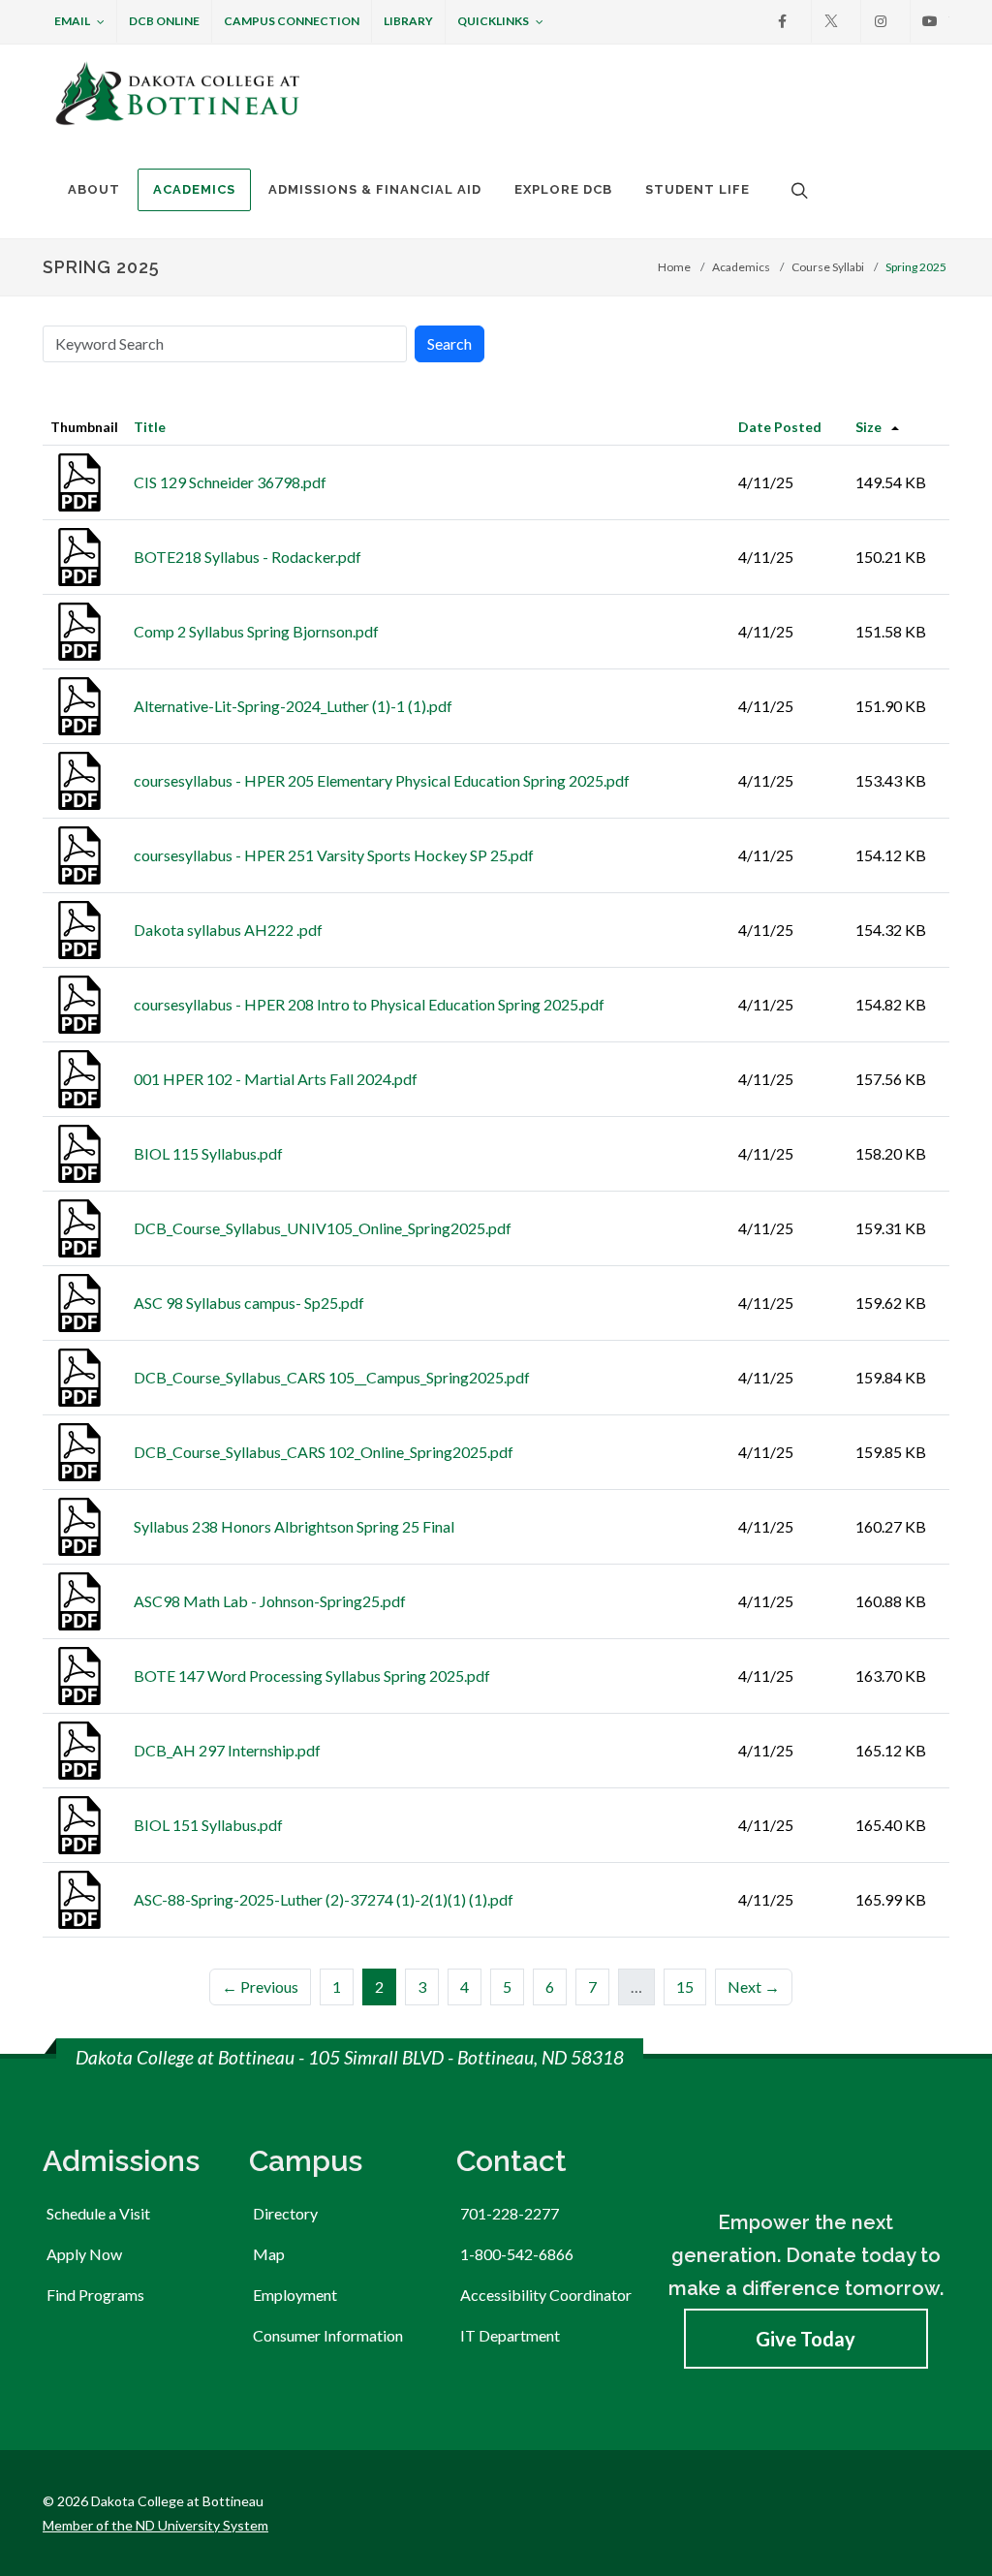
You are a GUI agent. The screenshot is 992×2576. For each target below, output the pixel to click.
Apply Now (84, 2254)
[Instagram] (881, 21)
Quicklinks (493, 21)
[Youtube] (930, 21)
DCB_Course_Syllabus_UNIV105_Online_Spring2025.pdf (323, 1228)
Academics (741, 267)
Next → (754, 1986)
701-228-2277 (510, 2213)
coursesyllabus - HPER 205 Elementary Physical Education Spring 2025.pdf (382, 780)
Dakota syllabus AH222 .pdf (228, 930)
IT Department (510, 2335)
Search (449, 343)
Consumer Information (328, 2335)
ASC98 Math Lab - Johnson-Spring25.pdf (270, 1601)
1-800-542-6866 (517, 2254)
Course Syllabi (828, 267)
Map (269, 2254)
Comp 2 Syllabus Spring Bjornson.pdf (256, 631)
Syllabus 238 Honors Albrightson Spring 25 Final (294, 1526)
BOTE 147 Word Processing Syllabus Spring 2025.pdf (312, 1676)
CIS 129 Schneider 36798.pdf (230, 482)
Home (674, 267)
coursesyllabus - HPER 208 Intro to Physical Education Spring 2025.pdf (369, 1004)
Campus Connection (292, 21)
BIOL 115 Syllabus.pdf (208, 1153)
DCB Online (164, 21)
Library (408, 21)
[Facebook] (782, 21)
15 (685, 1986)
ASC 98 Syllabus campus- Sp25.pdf (249, 1303)
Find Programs (95, 2295)
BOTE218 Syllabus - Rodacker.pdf (248, 557)
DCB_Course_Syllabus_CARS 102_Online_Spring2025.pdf (324, 1452)
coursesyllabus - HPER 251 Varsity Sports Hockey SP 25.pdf (334, 855)
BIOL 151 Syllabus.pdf (208, 1825)
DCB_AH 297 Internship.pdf (227, 1750)
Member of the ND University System (155, 2525)
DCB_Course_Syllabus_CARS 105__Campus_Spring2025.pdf (332, 1377)
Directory (285, 2213)
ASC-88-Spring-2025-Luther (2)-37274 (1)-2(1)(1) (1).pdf (324, 1899)
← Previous (260, 1986)
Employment (295, 2295)
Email (72, 21)
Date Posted (780, 427)
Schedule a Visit (98, 2213)
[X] (831, 21)
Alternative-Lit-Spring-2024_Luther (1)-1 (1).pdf (293, 706)
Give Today (806, 2339)
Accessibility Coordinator (546, 2295)
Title (150, 427)
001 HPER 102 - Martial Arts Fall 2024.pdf (276, 1079)
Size (868, 427)
